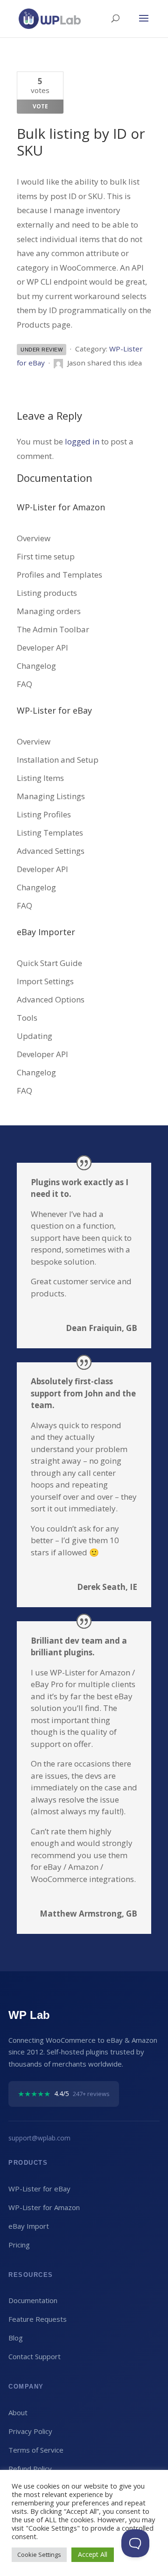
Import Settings (45, 981)
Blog (16, 2338)
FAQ (24, 684)
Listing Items (40, 778)
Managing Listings (51, 796)
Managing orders (49, 611)
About (18, 2412)
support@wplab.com (39, 2138)
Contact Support (35, 2356)
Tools (27, 1018)
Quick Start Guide (49, 963)
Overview (34, 538)
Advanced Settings (51, 851)
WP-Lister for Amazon (44, 2207)
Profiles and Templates (59, 575)
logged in (82, 441)
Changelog (36, 666)
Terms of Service (36, 2450)
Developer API (42, 648)
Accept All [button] (93, 2554)
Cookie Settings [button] (39, 2555)
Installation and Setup (58, 760)
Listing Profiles (44, 814)
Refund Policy (30, 2469)
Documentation (33, 2300)
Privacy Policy (30, 2431)
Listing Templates (50, 833)
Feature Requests (38, 2319)
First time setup (46, 556)
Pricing (19, 2245)
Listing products (47, 593)
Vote (40, 106)
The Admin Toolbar (53, 629)
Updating (35, 1036)
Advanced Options (51, 999)
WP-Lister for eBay (39, 2189)
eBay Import (29, 2226)
